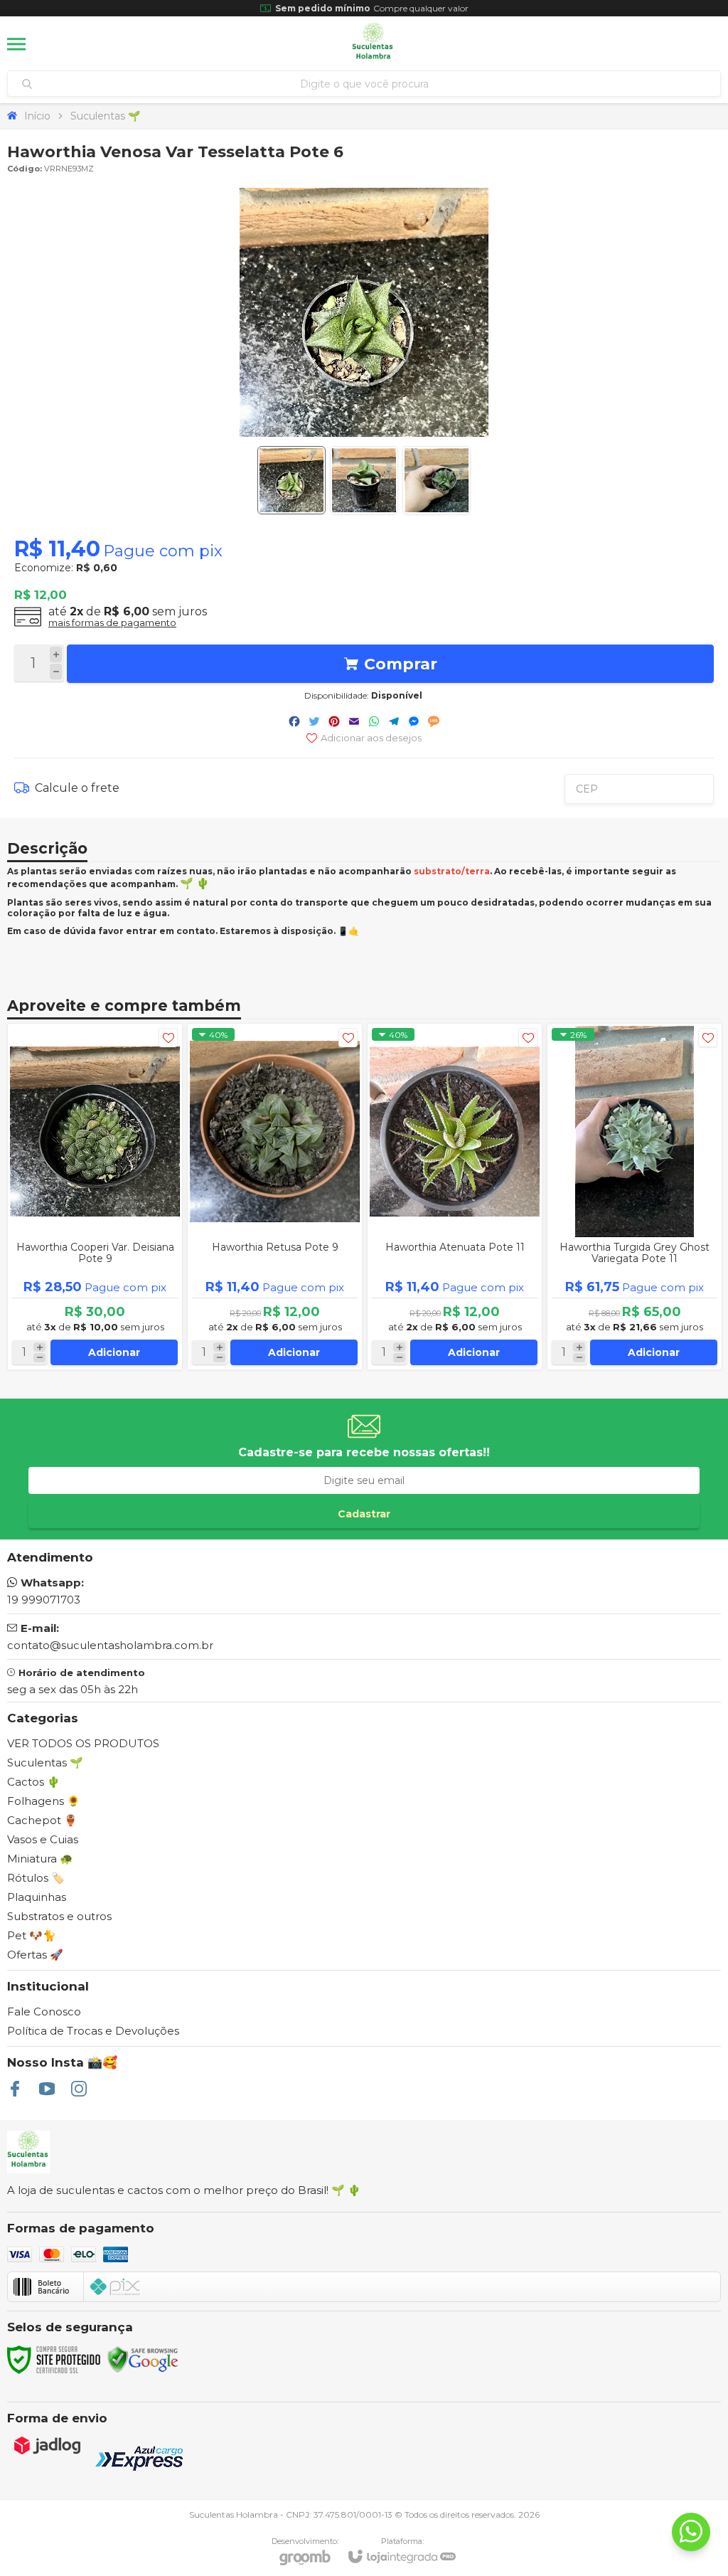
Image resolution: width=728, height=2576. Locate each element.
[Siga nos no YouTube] (47, 2089)
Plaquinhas (37, 1897)
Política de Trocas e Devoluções (93, 2031)
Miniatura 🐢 (40, 1859)
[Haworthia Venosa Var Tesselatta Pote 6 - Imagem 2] (364, 480)
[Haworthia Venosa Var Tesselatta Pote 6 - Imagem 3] (437, 480)
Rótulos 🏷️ (36, 1878)
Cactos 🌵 (34, 1782)
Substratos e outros (59, 1916)
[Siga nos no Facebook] (15, 2089)
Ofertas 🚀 (35, 1955)
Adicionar (114, 1352)
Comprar (401, 664)
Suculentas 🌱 (105, 116)
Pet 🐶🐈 (32, 1935)
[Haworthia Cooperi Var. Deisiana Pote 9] (95, 1197)
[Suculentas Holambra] (373, 44)
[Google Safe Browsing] (143, 2359)
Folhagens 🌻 (44, 1801)
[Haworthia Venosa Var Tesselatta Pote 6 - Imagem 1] (291, 480)
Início (37, 116)
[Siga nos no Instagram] (79, 2089)
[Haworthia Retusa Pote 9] (275, 1197)
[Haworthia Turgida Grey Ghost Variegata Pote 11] (635, 1197)
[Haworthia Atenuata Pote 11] (455, 1197)
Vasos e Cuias (43, 1839)
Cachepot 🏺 (42, 1820)
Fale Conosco (44, 2011)
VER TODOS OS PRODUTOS (83, 1743)
